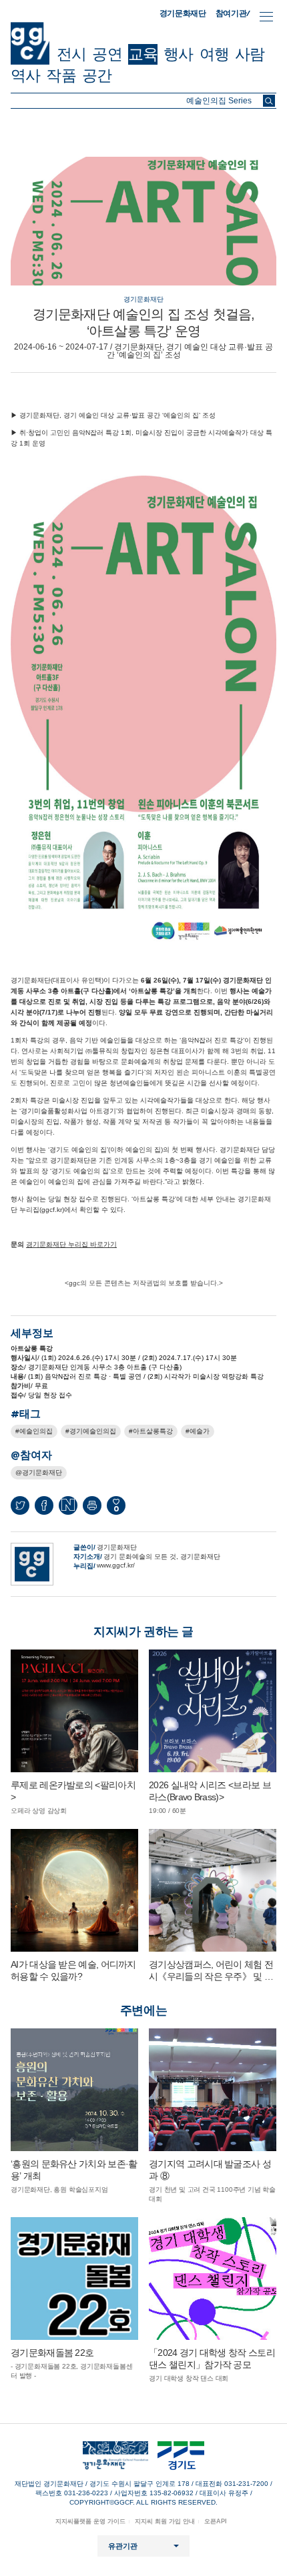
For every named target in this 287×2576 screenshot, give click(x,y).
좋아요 (116, 1508)
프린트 (92, 1505)
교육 (143, 54)
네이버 (68, 1505)
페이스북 (44, 1505)
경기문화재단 (183, 13)
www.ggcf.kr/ (116, 1565)
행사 (178, 54)
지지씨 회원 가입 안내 (165, 2521)
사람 (250, 54)
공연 (107, 54)
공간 (97, 75)
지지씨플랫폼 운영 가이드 (90, 2521)
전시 (71, 54)
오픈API (216, 2521)
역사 (25, 75)
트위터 (20, 1505)
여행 (214, 54)
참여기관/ (233, 13)
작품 (61, 75)
